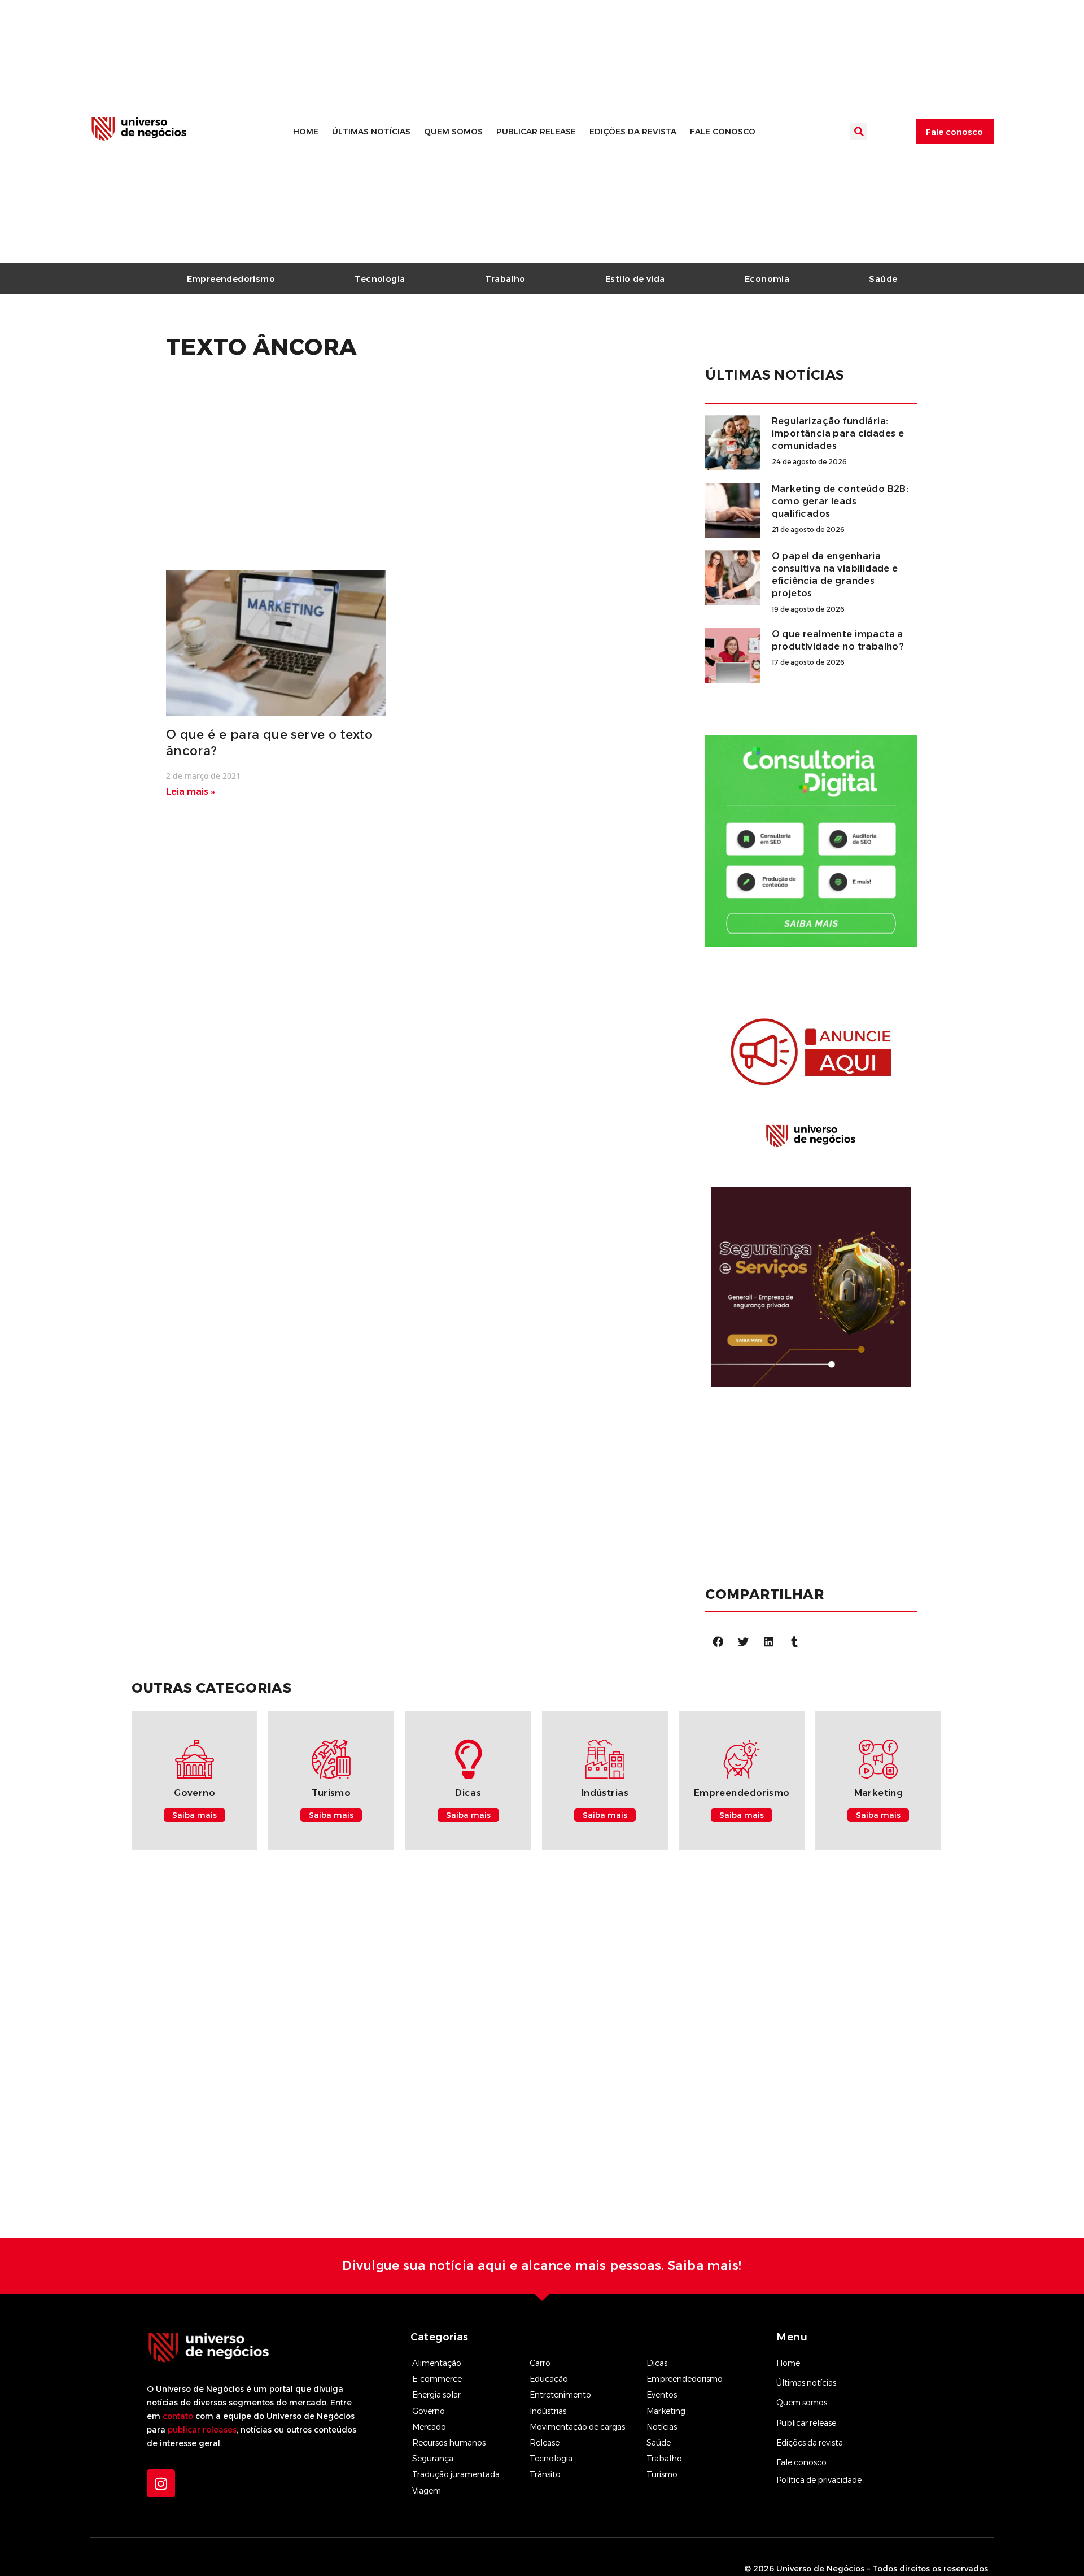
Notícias (662, 2427)
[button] (859, 132)
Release (545, 2443)
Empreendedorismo (231, 279)
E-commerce (437, 2379)
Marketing (879, 1793)
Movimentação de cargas (577, 2427)
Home (306, 132)
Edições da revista (633, 132)
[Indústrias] (605, 1759)
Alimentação (437, 2363)
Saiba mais (194, 1815)
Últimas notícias (371, 132)
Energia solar (436, 2395)
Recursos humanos (449, 2443)
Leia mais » (191, 792)
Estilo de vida (635, 279)
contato (178, 2416)
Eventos (662, 2395)
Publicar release (536, 132)
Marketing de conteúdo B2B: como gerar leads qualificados (840, 501)
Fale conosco (723, 132)
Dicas (468, 1793)
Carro (540, 2363)
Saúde (883, 279)
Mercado (429, 2427)
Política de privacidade (819, 2480)
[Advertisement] (395, 470)
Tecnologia (380, 279)
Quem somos (453, 132)
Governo (194, 1793)
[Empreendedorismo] (742, 1759)
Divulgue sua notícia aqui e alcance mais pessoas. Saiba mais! (542, 2266)
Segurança (433, 2459)
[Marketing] (878, 1759)
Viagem (427, 2491)
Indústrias (605, 1793)
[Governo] (194, 1759)
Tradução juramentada (456, 2474)
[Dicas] (468, 1759)
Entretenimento (560, 2395)
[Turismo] (331, 1759)
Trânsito (545, 2474)
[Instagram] (161, 2483)
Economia (767, 279)
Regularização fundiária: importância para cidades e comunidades (838, 433)
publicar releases (202, 2430)
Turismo (331, 1793)
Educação (549, 2379)
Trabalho (505, 279)
